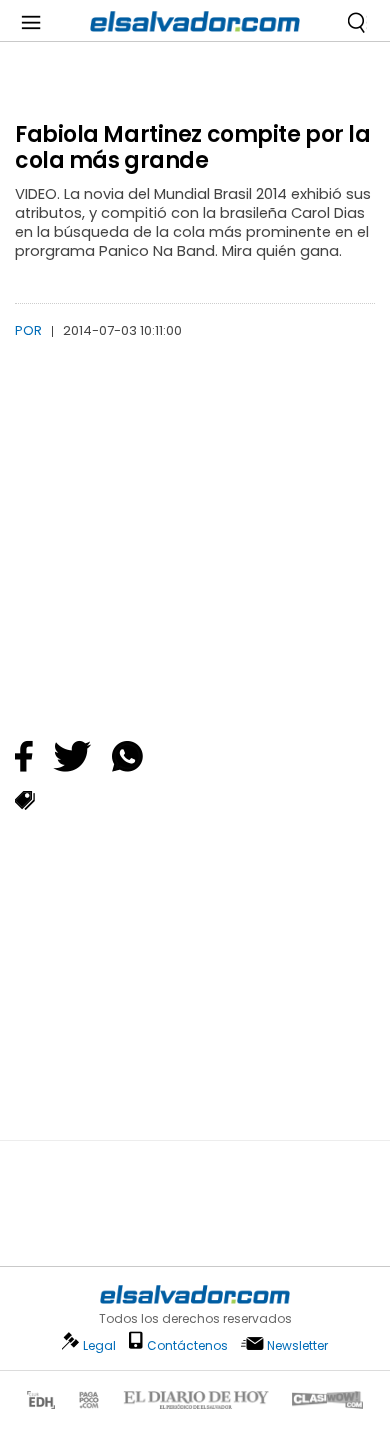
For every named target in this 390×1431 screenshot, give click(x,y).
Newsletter (297, 1345)
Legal (99, 1345)
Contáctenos (187, 1345)
